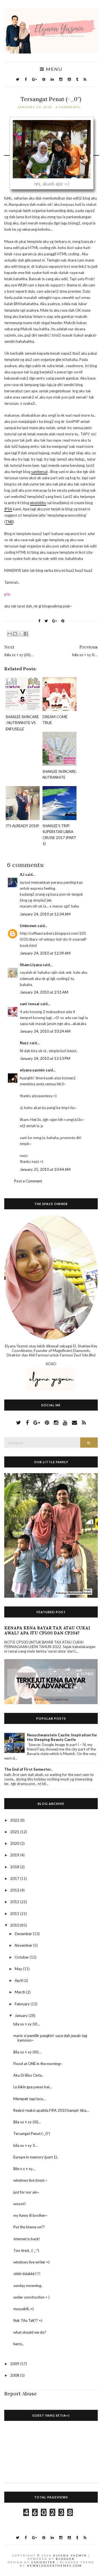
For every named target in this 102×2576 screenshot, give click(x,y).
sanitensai (39, 472)
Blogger (65, 2559)
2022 (15, 1820)
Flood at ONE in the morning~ (38, 2064)
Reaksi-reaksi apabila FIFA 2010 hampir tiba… (51, 2110)
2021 (15, 1832)
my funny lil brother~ (30, 2215)
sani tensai (30, 1004)
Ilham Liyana (31, 965)
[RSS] (85, 79)
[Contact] (75, 1422)
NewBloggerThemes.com (55, 2566)
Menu (53, 69)
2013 (15, 1890)
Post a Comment (28, 1181)
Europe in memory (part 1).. (36, 2157)
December (24, 1934)
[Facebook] (26, 79)
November (24, 1945)
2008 (15, 2375)
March (20, 1992)
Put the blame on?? (29, 2227)
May (19, 1969)
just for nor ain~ (26, 2192)
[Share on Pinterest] (63, 621)
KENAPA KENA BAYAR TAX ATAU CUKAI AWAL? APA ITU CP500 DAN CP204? (47, 1631)
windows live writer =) (31, 2262)
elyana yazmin (32, 1070)
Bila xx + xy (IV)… (27, 2052)
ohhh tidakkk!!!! (27, 2274)
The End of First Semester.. (28, 1769)
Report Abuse (21, 2394)
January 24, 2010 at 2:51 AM (44, 992)
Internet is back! (27, 2239)
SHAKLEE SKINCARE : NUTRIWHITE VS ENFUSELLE (22, 723)
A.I (22, 874)
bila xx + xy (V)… (27, 2024)
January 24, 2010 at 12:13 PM (45, 1058)
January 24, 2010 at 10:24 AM (45, 1031)
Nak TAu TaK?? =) (28, 2320)
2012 (15, 1902)
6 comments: (69, 107)
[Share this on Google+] (55, 621)
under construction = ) (31, 2297)
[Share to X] (20, 634)
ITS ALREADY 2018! (23, 826)
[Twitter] (18, 79)
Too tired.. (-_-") (26, 2250)
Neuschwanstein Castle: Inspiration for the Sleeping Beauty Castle (62, 1737)
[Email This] (10, 634)
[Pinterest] (44, 79)
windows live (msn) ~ (30, 2180)
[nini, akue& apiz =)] (52, 153)
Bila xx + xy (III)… (27, 2122)
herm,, (18, 2344)
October (22, 1957)
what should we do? (30, 2332)
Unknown (28, 926)
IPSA (8, 509)
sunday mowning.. (28, 2286)
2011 (15, 1914)
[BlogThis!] (15, 634)
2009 (15, 2364)
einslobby (38, 503)
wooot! (20, 2204)
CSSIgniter (43, 2562)
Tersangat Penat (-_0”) (51, 99)
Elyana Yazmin (70, 2555)
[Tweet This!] (46, 621)
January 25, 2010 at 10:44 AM (45, 1169)
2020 (15, 1843)
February (23, 2004)
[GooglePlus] (34, 79)
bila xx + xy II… (25, 2145)
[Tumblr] (77, 79)
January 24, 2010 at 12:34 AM (45, 914)
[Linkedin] (52, 79)
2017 (15, 1878)
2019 (15, 1855)
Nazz (24, 1043)
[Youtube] (69, 79)
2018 (15, 1867)
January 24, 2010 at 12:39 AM (45, 953)
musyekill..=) (24, 2309)
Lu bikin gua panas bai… (33, 2087)
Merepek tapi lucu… (29, 2099)
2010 (15, 1925)
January (22, 2016)
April (19, 1980)
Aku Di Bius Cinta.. (28, 2075)
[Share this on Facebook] (39, 621)
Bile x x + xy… (24, 2169)
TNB (9, 522)
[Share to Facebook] (26, 634)
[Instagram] (61, 79)
